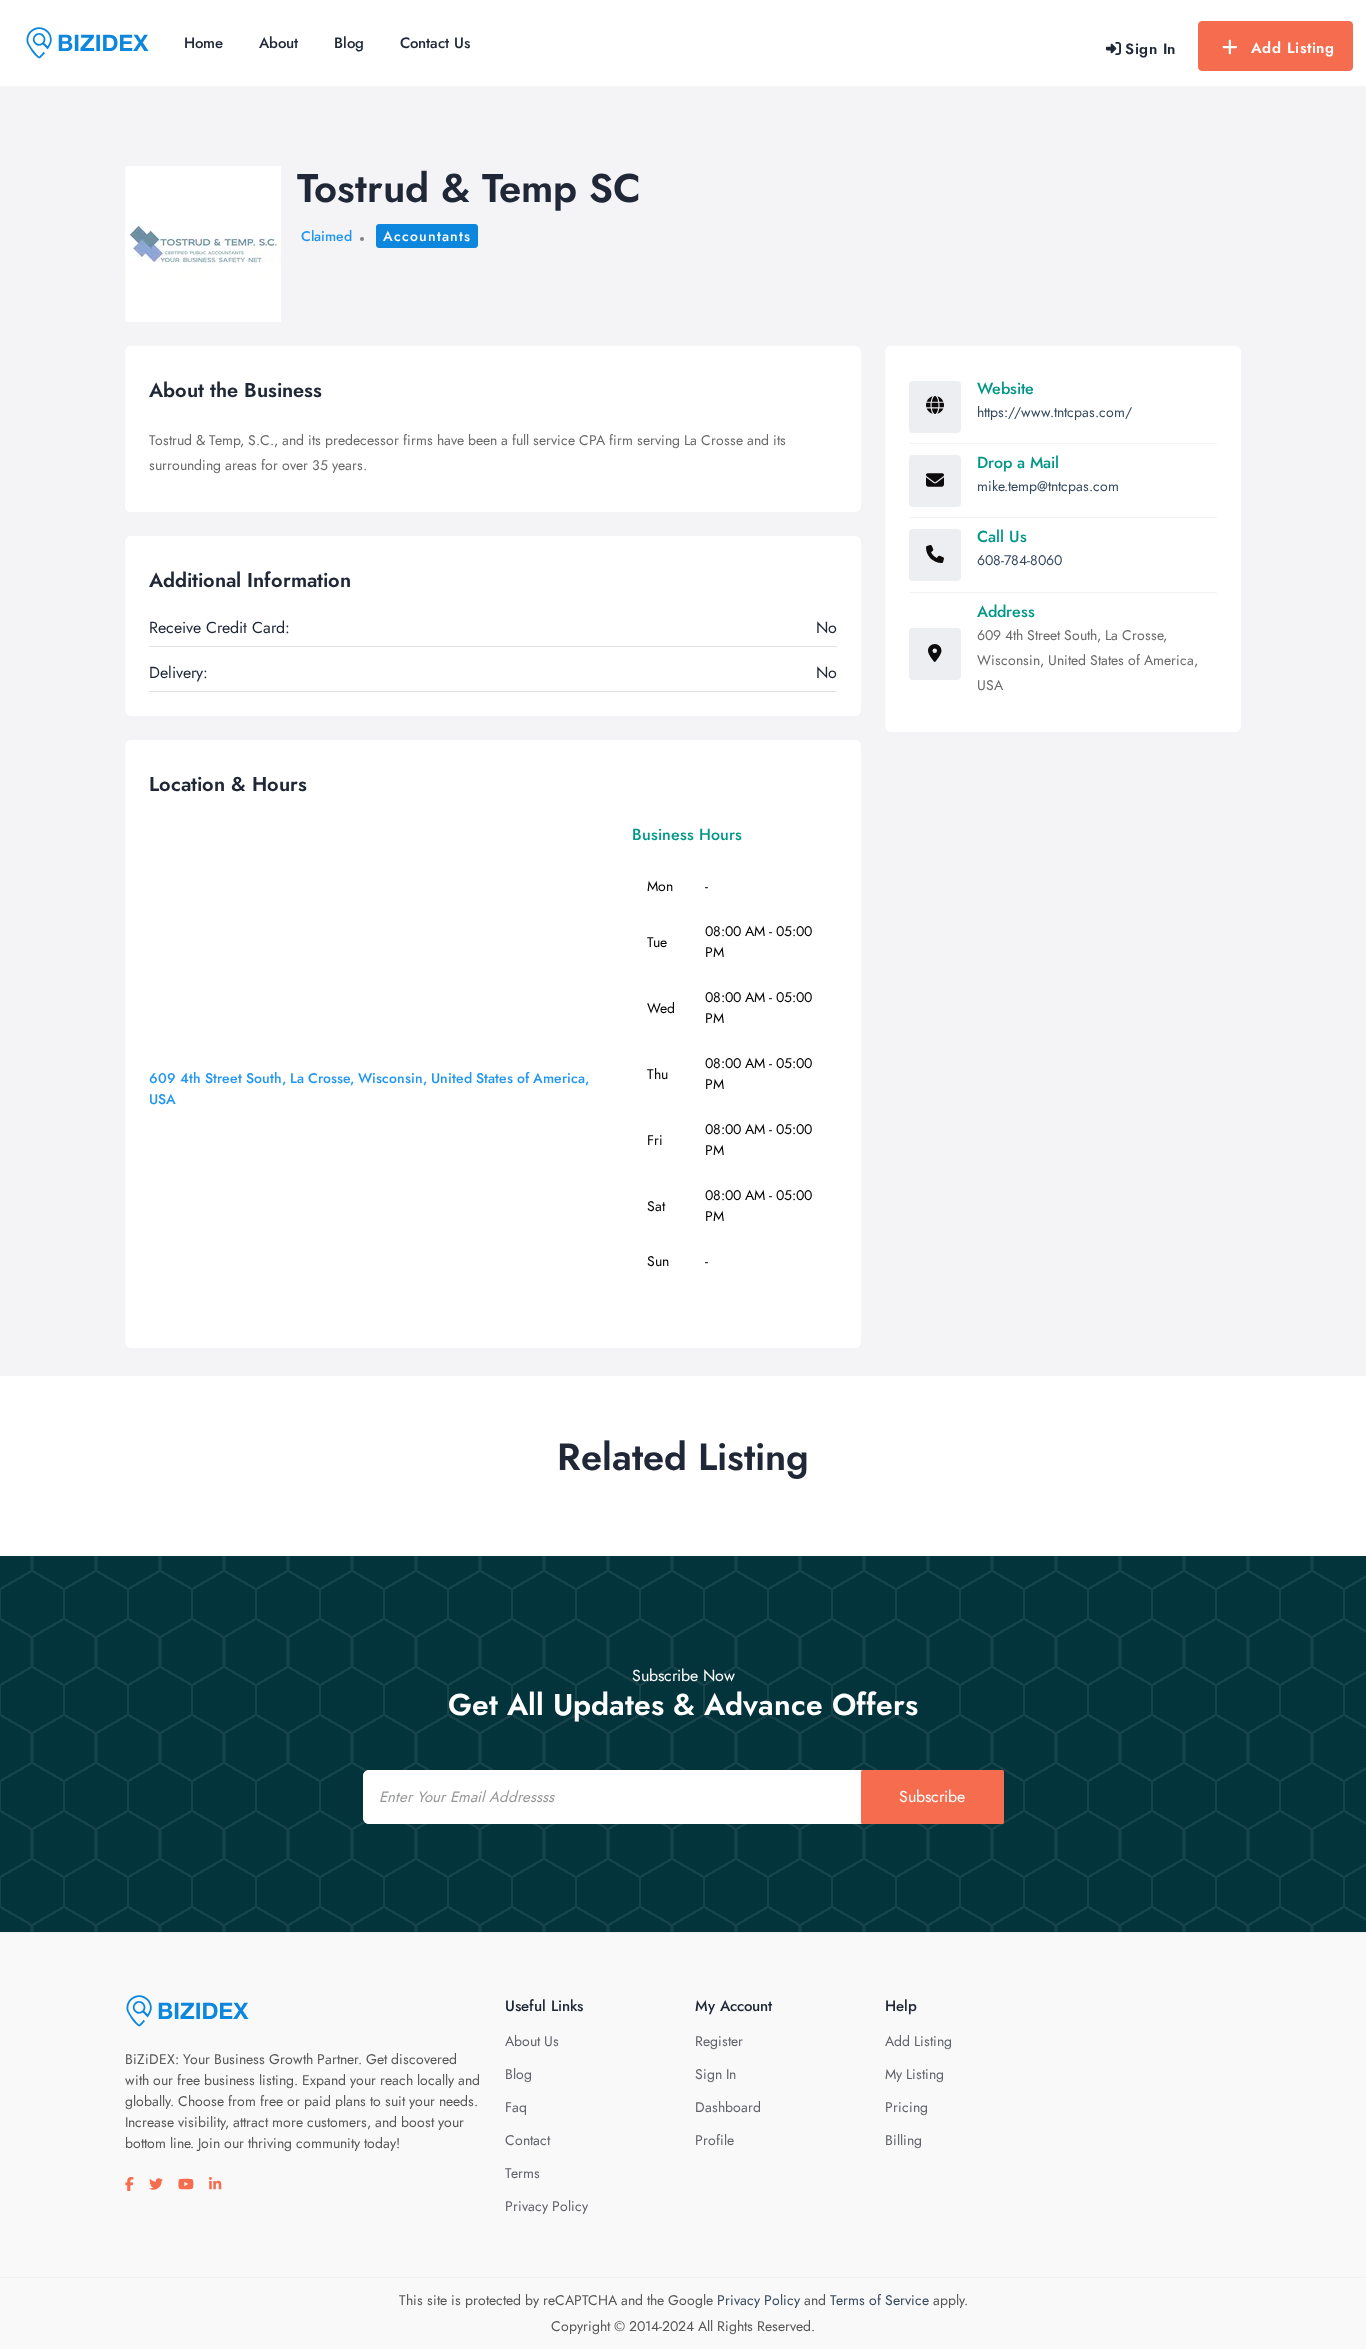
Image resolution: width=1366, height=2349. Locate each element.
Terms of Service (879, 2300)
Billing (903, 2140)
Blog (349, 43)
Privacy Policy (546, 2206)
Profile (714, 2140)
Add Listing (1293, 48)
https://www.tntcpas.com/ (1054, 412)
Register (719, 2041)
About (278, 43)
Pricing (906, 2107)
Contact (527, 2140)
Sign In (715, 2074)
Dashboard (728, 2107)
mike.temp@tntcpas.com (1048, 486)
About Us (532, 2041)
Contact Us (435, 43)
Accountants (427, 236)
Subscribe (932, 1796)
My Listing (914, 2074)
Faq (516, 2107)
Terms (522, 2173)
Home (203, 43)
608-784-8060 (1019, 560)
